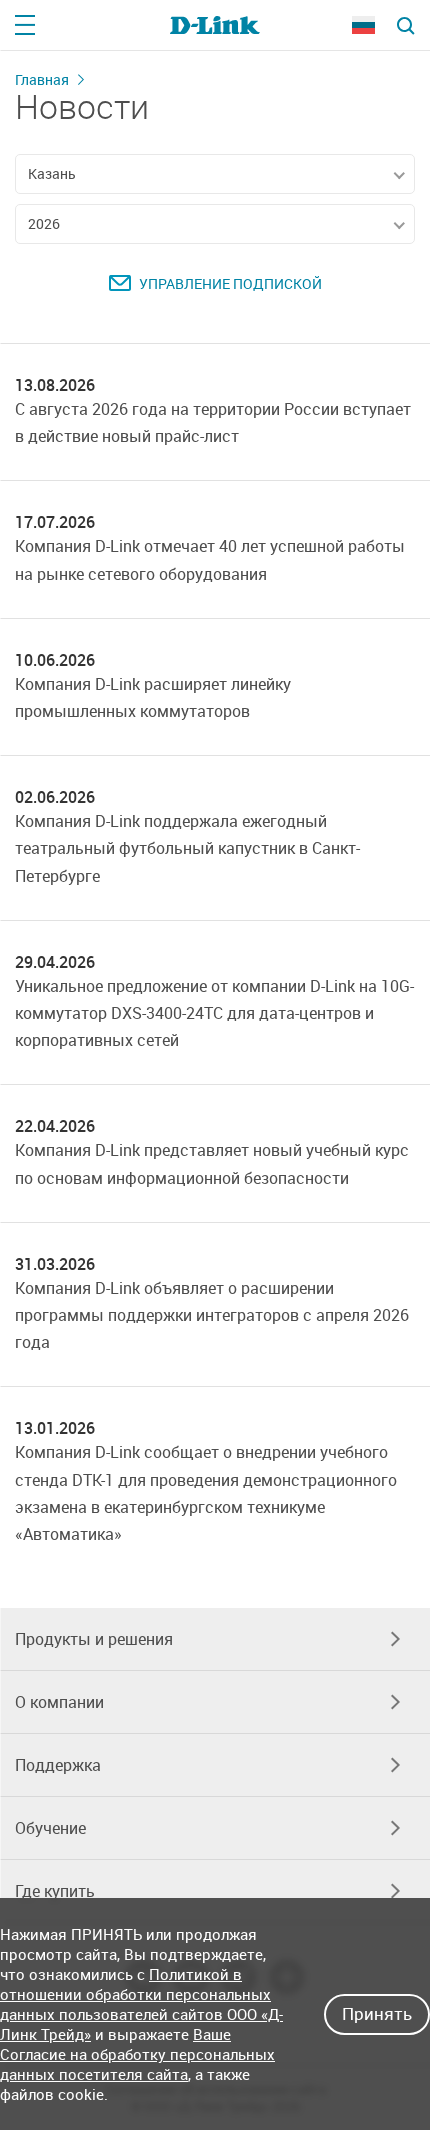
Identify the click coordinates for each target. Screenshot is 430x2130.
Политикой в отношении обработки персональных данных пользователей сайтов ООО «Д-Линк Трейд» (141, 2004)
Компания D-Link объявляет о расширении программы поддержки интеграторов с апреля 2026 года (212, 1315)
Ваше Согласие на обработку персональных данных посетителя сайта (137, 2054)
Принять (377, 2013)
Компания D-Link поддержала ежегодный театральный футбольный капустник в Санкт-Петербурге (187, 848)
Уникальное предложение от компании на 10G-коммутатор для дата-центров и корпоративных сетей (214, 1013)
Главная (42, 79)
